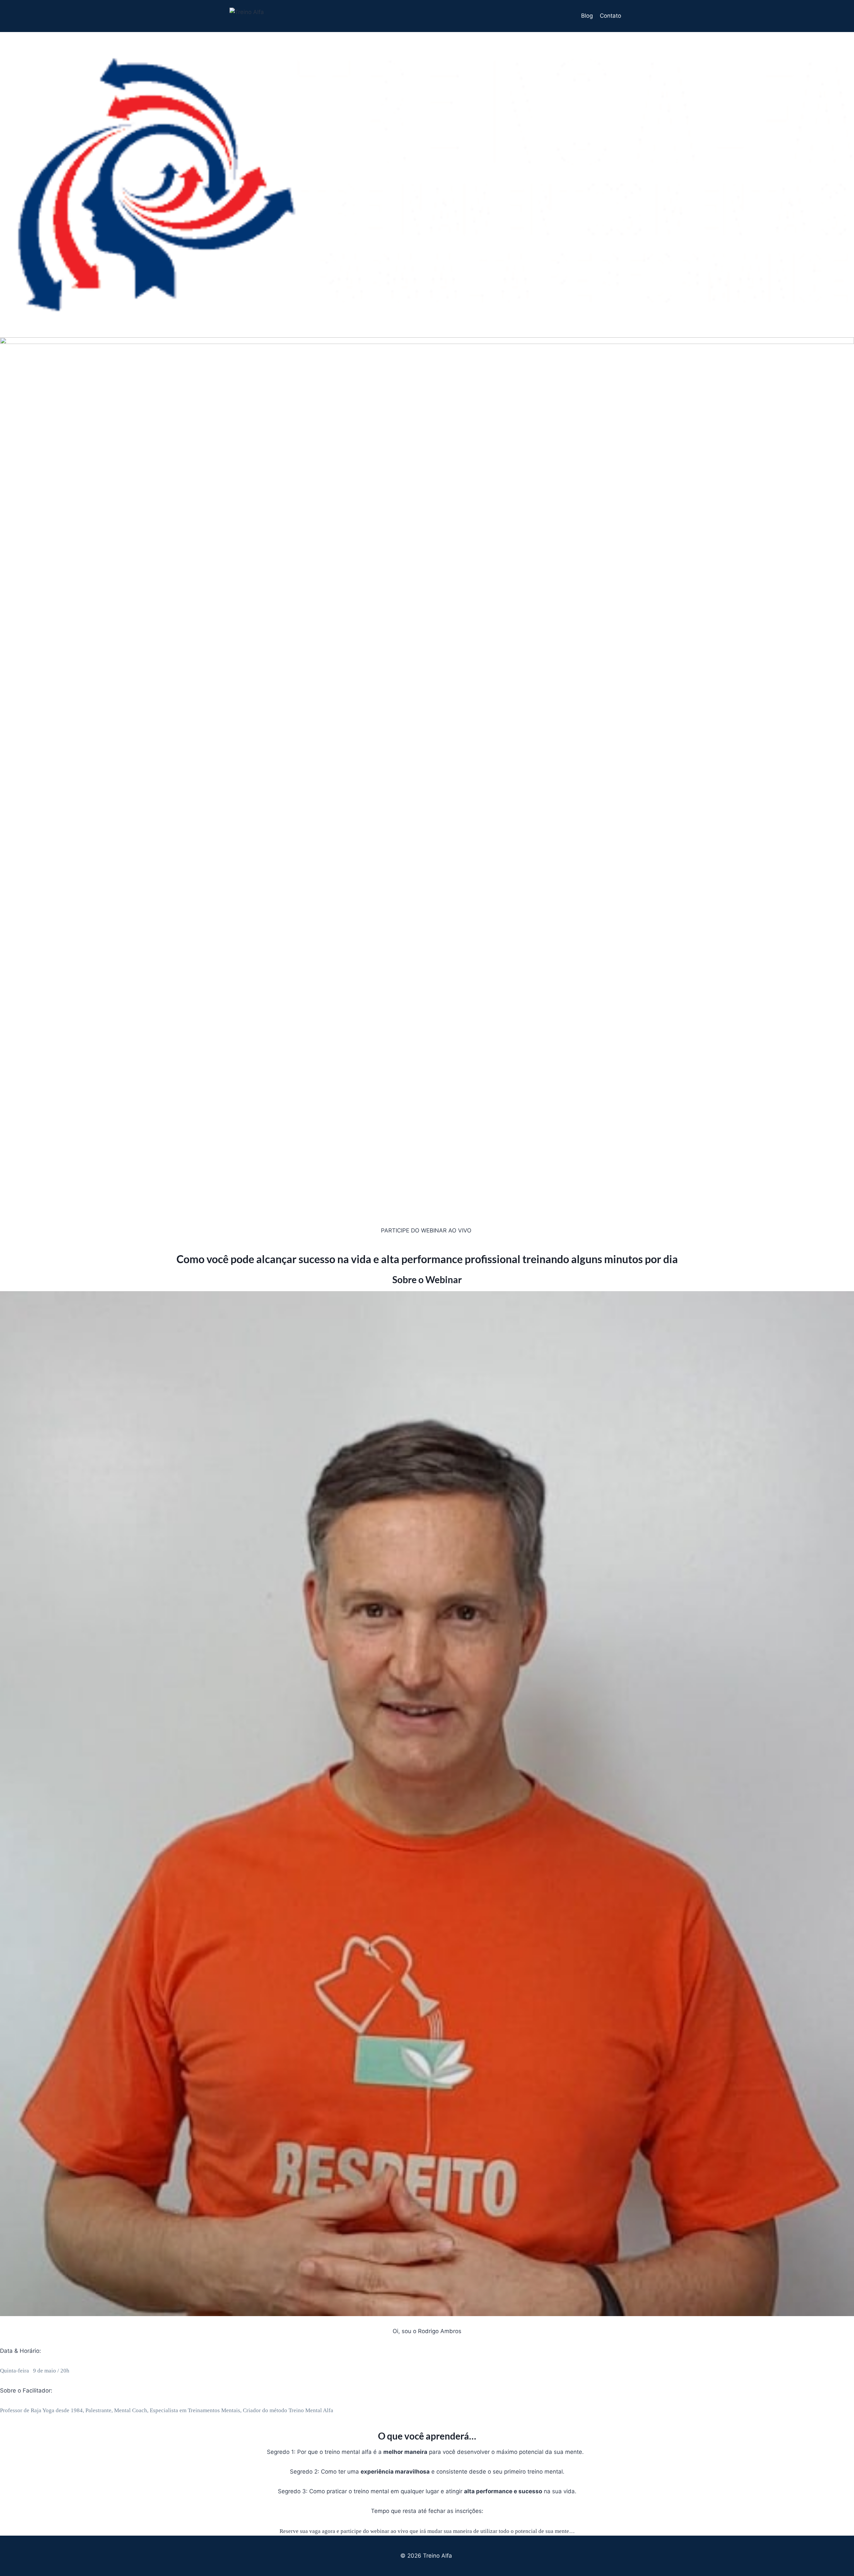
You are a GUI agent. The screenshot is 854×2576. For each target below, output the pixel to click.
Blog (587, 16)
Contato (610, 16)
